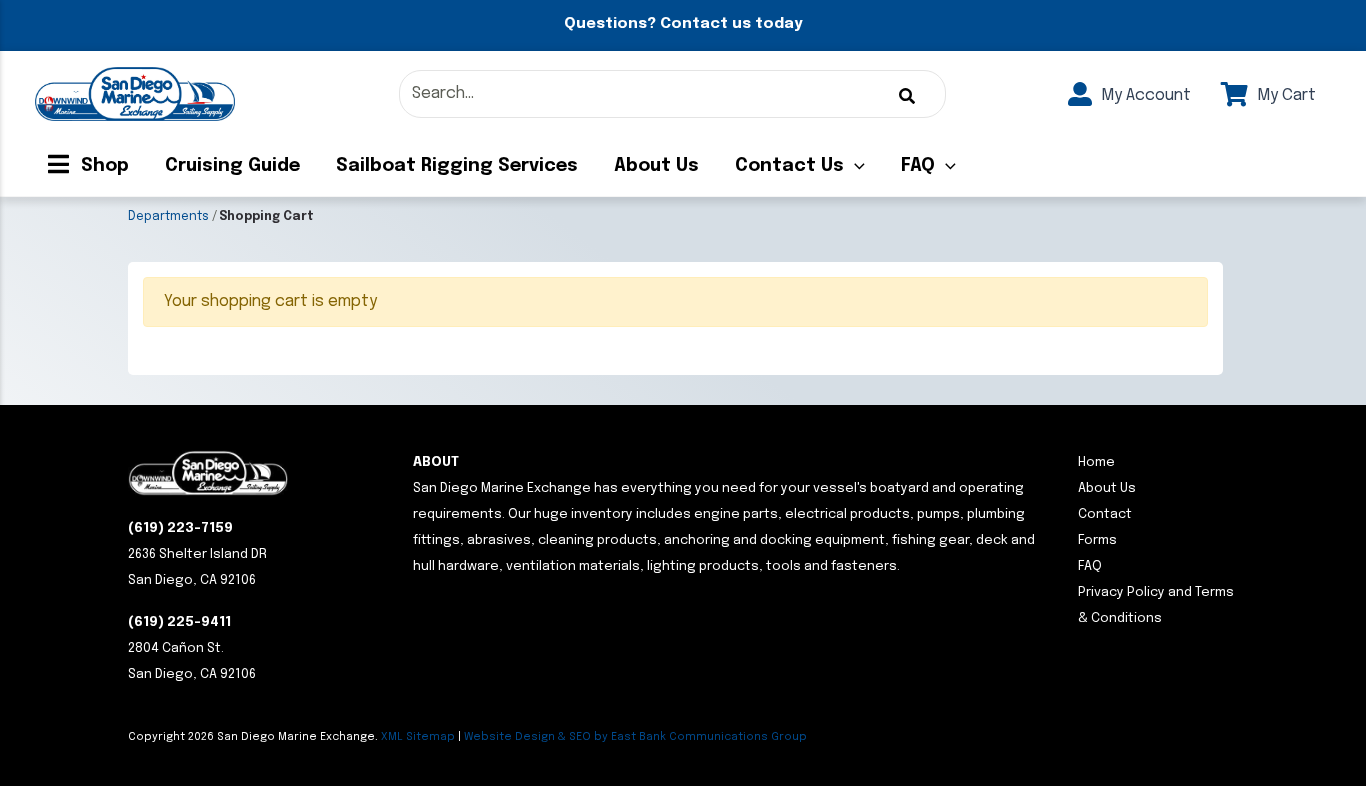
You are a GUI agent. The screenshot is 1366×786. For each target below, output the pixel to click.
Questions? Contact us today (683, 24)
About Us (656, 166)
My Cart (1284, 95)
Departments (168, 217)
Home (1096, 462)
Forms (1097, 540)
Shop (102, 166)
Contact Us (789, 166)
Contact (1105, 514)
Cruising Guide (232, 166)
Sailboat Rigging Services (457, 166)
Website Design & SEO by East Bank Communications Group (635, 737)
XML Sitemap (418, 737)
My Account (1144, 95)
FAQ (918, 166)
